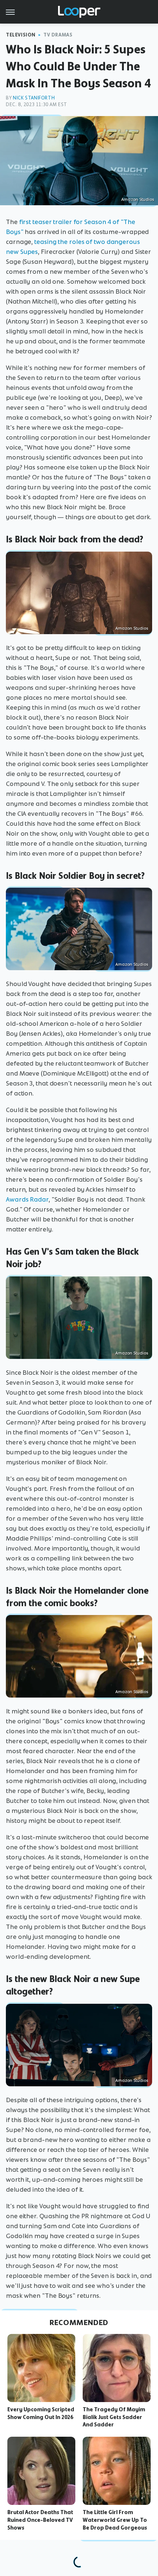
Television (21, 35)
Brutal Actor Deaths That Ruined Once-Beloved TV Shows (40, 2520)
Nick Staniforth (34, 98)
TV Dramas (58, 35)
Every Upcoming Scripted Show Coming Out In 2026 (41, 2413)
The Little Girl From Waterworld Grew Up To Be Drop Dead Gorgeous (115, 2520)
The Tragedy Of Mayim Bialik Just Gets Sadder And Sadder (114, 2417)
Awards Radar (27, 1199)
